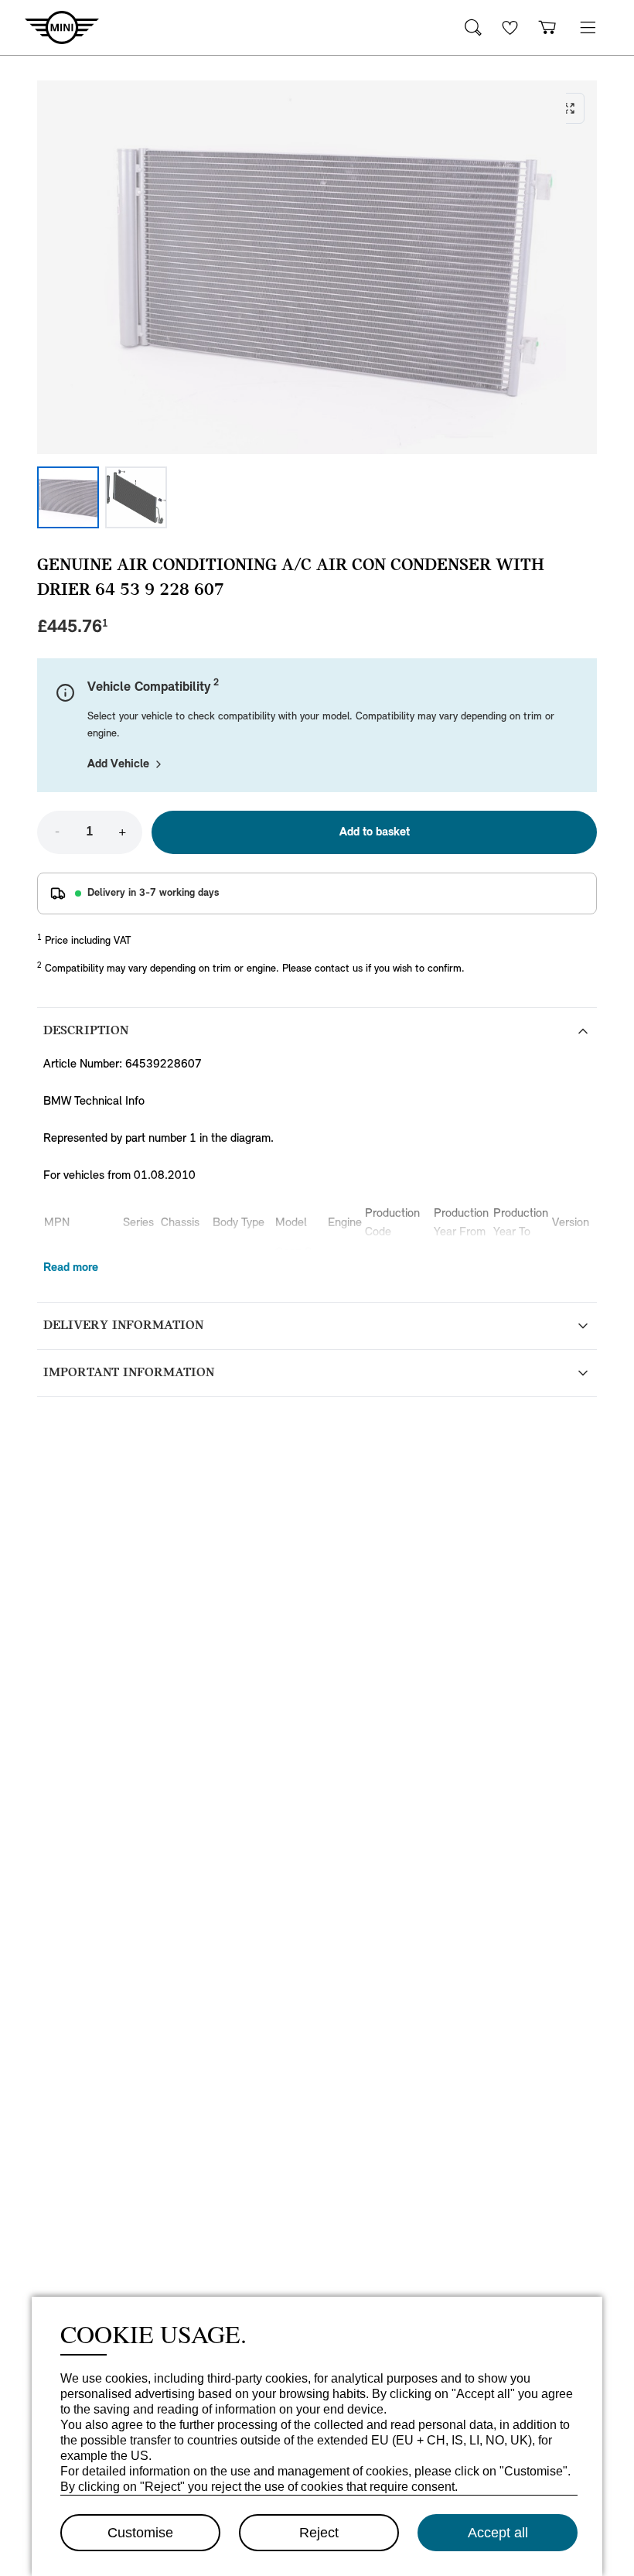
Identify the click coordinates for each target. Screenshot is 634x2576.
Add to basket (375, 832)
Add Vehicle (118, 764)
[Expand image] (317, 267)
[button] (588, 27)
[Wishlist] (510, 27)
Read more (71, 1268)
